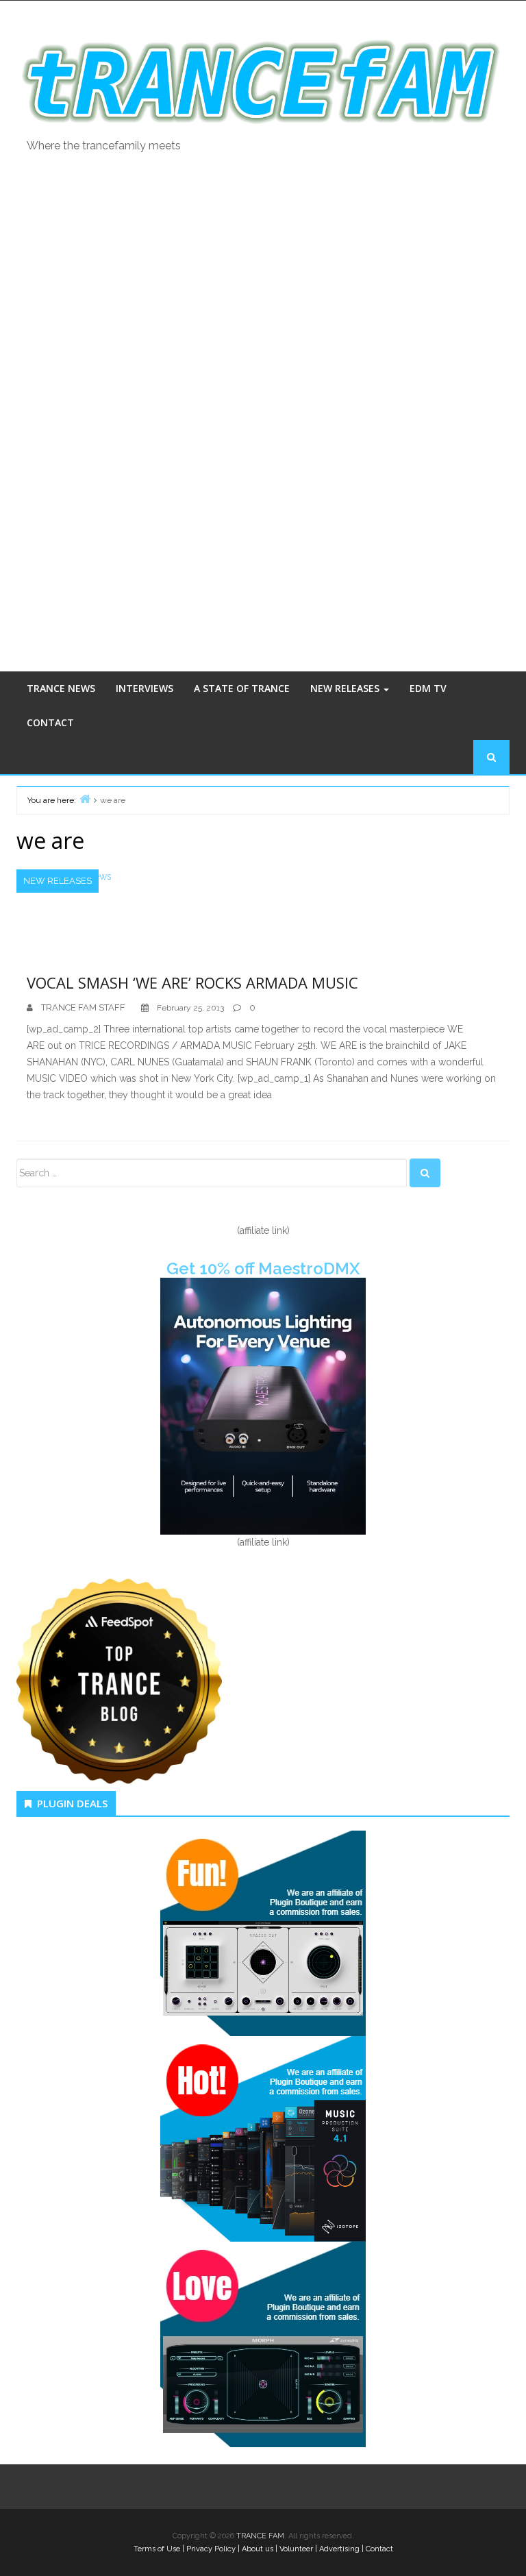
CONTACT (50, 722)
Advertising (339, 2549)
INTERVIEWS (145, 688)
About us (258, 2549)
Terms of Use (157, 2549)
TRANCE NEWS (61, 688)
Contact (379, 2549)
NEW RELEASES (346, 688)
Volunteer (296, 2549)
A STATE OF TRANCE (242, 688)
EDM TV (428, 688)
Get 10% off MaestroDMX (263, 1268)
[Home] (85, 798)
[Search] (425, 1173)
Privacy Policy (211, 2549)
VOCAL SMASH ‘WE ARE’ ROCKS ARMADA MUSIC (192, 982)
